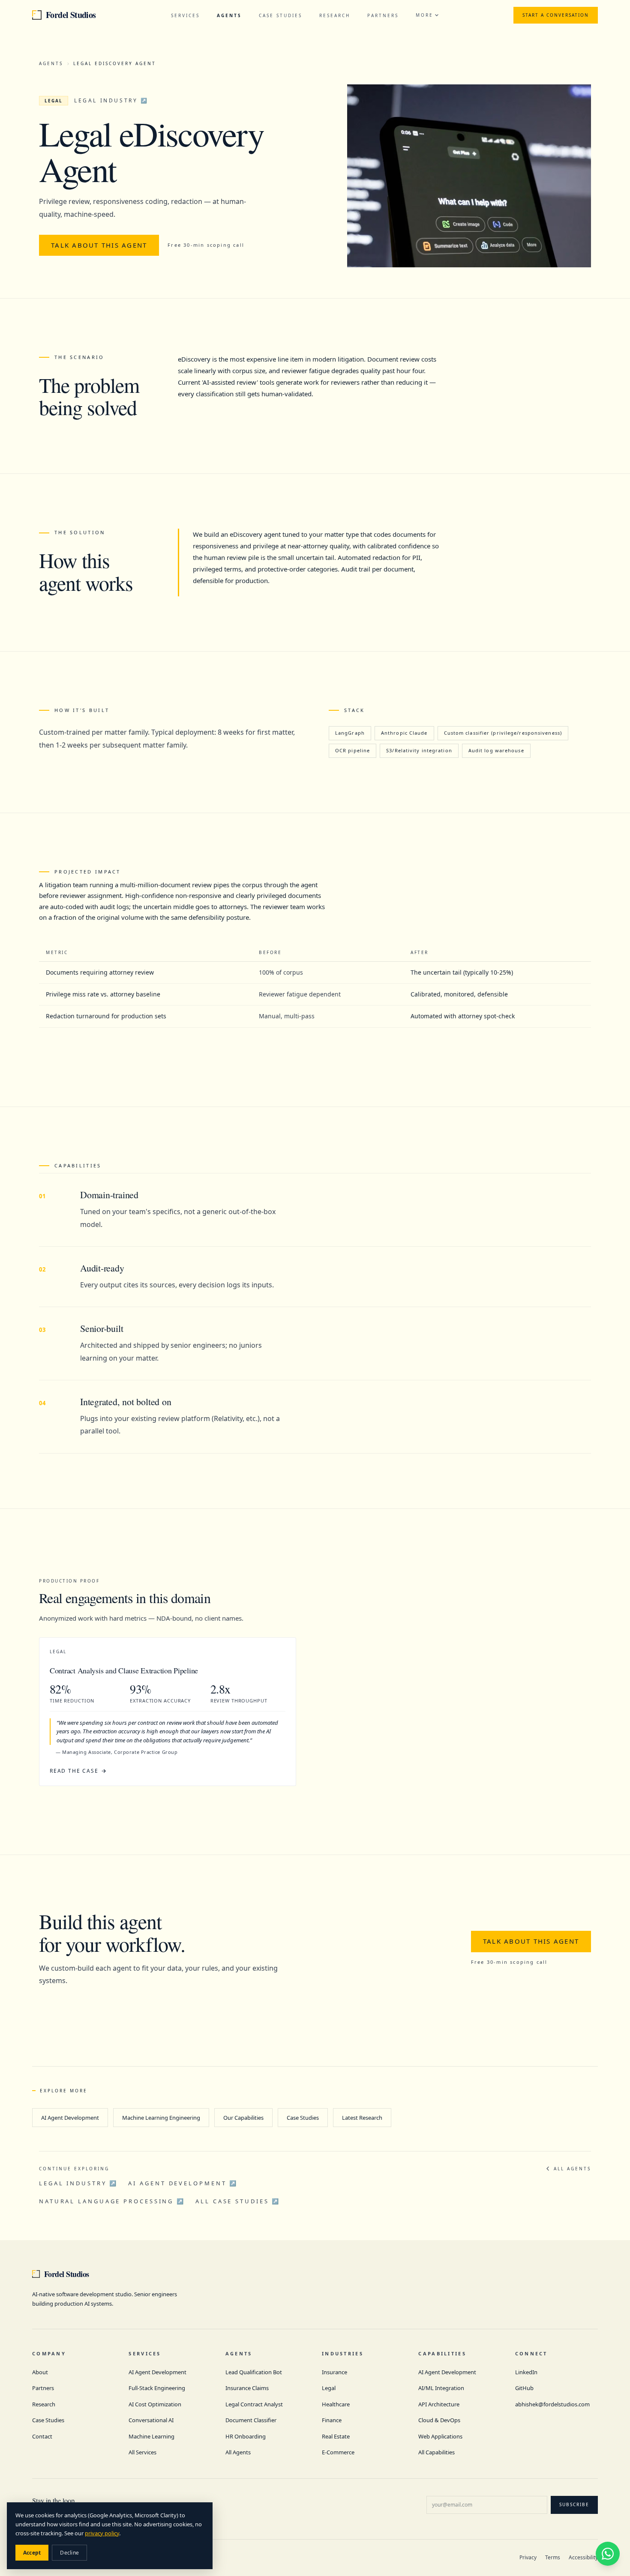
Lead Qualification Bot (254, 2372)
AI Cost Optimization (155, 2404)
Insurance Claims (247, 2388)
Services (185, 15)
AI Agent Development (70, 2118)
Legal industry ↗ (78, 2183)
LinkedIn (526, 2372)
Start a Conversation (556, 15)
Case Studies (280, 15)
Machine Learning (151, 2436)
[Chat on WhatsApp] (608, 2554)
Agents (229, 15)
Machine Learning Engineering (161, 2118)
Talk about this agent (99, 245)
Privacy (528, 2557)
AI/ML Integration (441, 2388)
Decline (69, 2553)
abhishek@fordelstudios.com (552, 2404)
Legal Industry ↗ (111, 100)
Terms (553, 2557)
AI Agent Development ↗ (183, 2183)
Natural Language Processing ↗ (112, 2201)
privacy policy (102, 2533)
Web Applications (440, 2436)
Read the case (74, 1771)
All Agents (238, 2452)
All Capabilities (436, 2452)
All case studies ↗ (238, 2201)
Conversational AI (151, 2420)
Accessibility (583, 2557)
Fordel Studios (71, 15)
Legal (329, 2388)
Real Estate (336, 2436)
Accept (32, 2553)
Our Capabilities (243, 2118)
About (40, 2372)
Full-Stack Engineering (157, 2388)
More (424, 15)
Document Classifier (251, 2420)
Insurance (334, 2372)
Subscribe (574, 2504)
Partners (383, 15)
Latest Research (362, 2118)
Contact (42, 2436)
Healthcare (336, 2404)
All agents (572, 2169)
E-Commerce (338, 2452)
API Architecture (439, 2404)
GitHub (524, 2388)
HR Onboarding (246, 2436)
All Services (142, 2452)
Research (335, 15)
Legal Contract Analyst (254, 2404)
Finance (332, 2420)
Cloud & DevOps (439, 2420)
